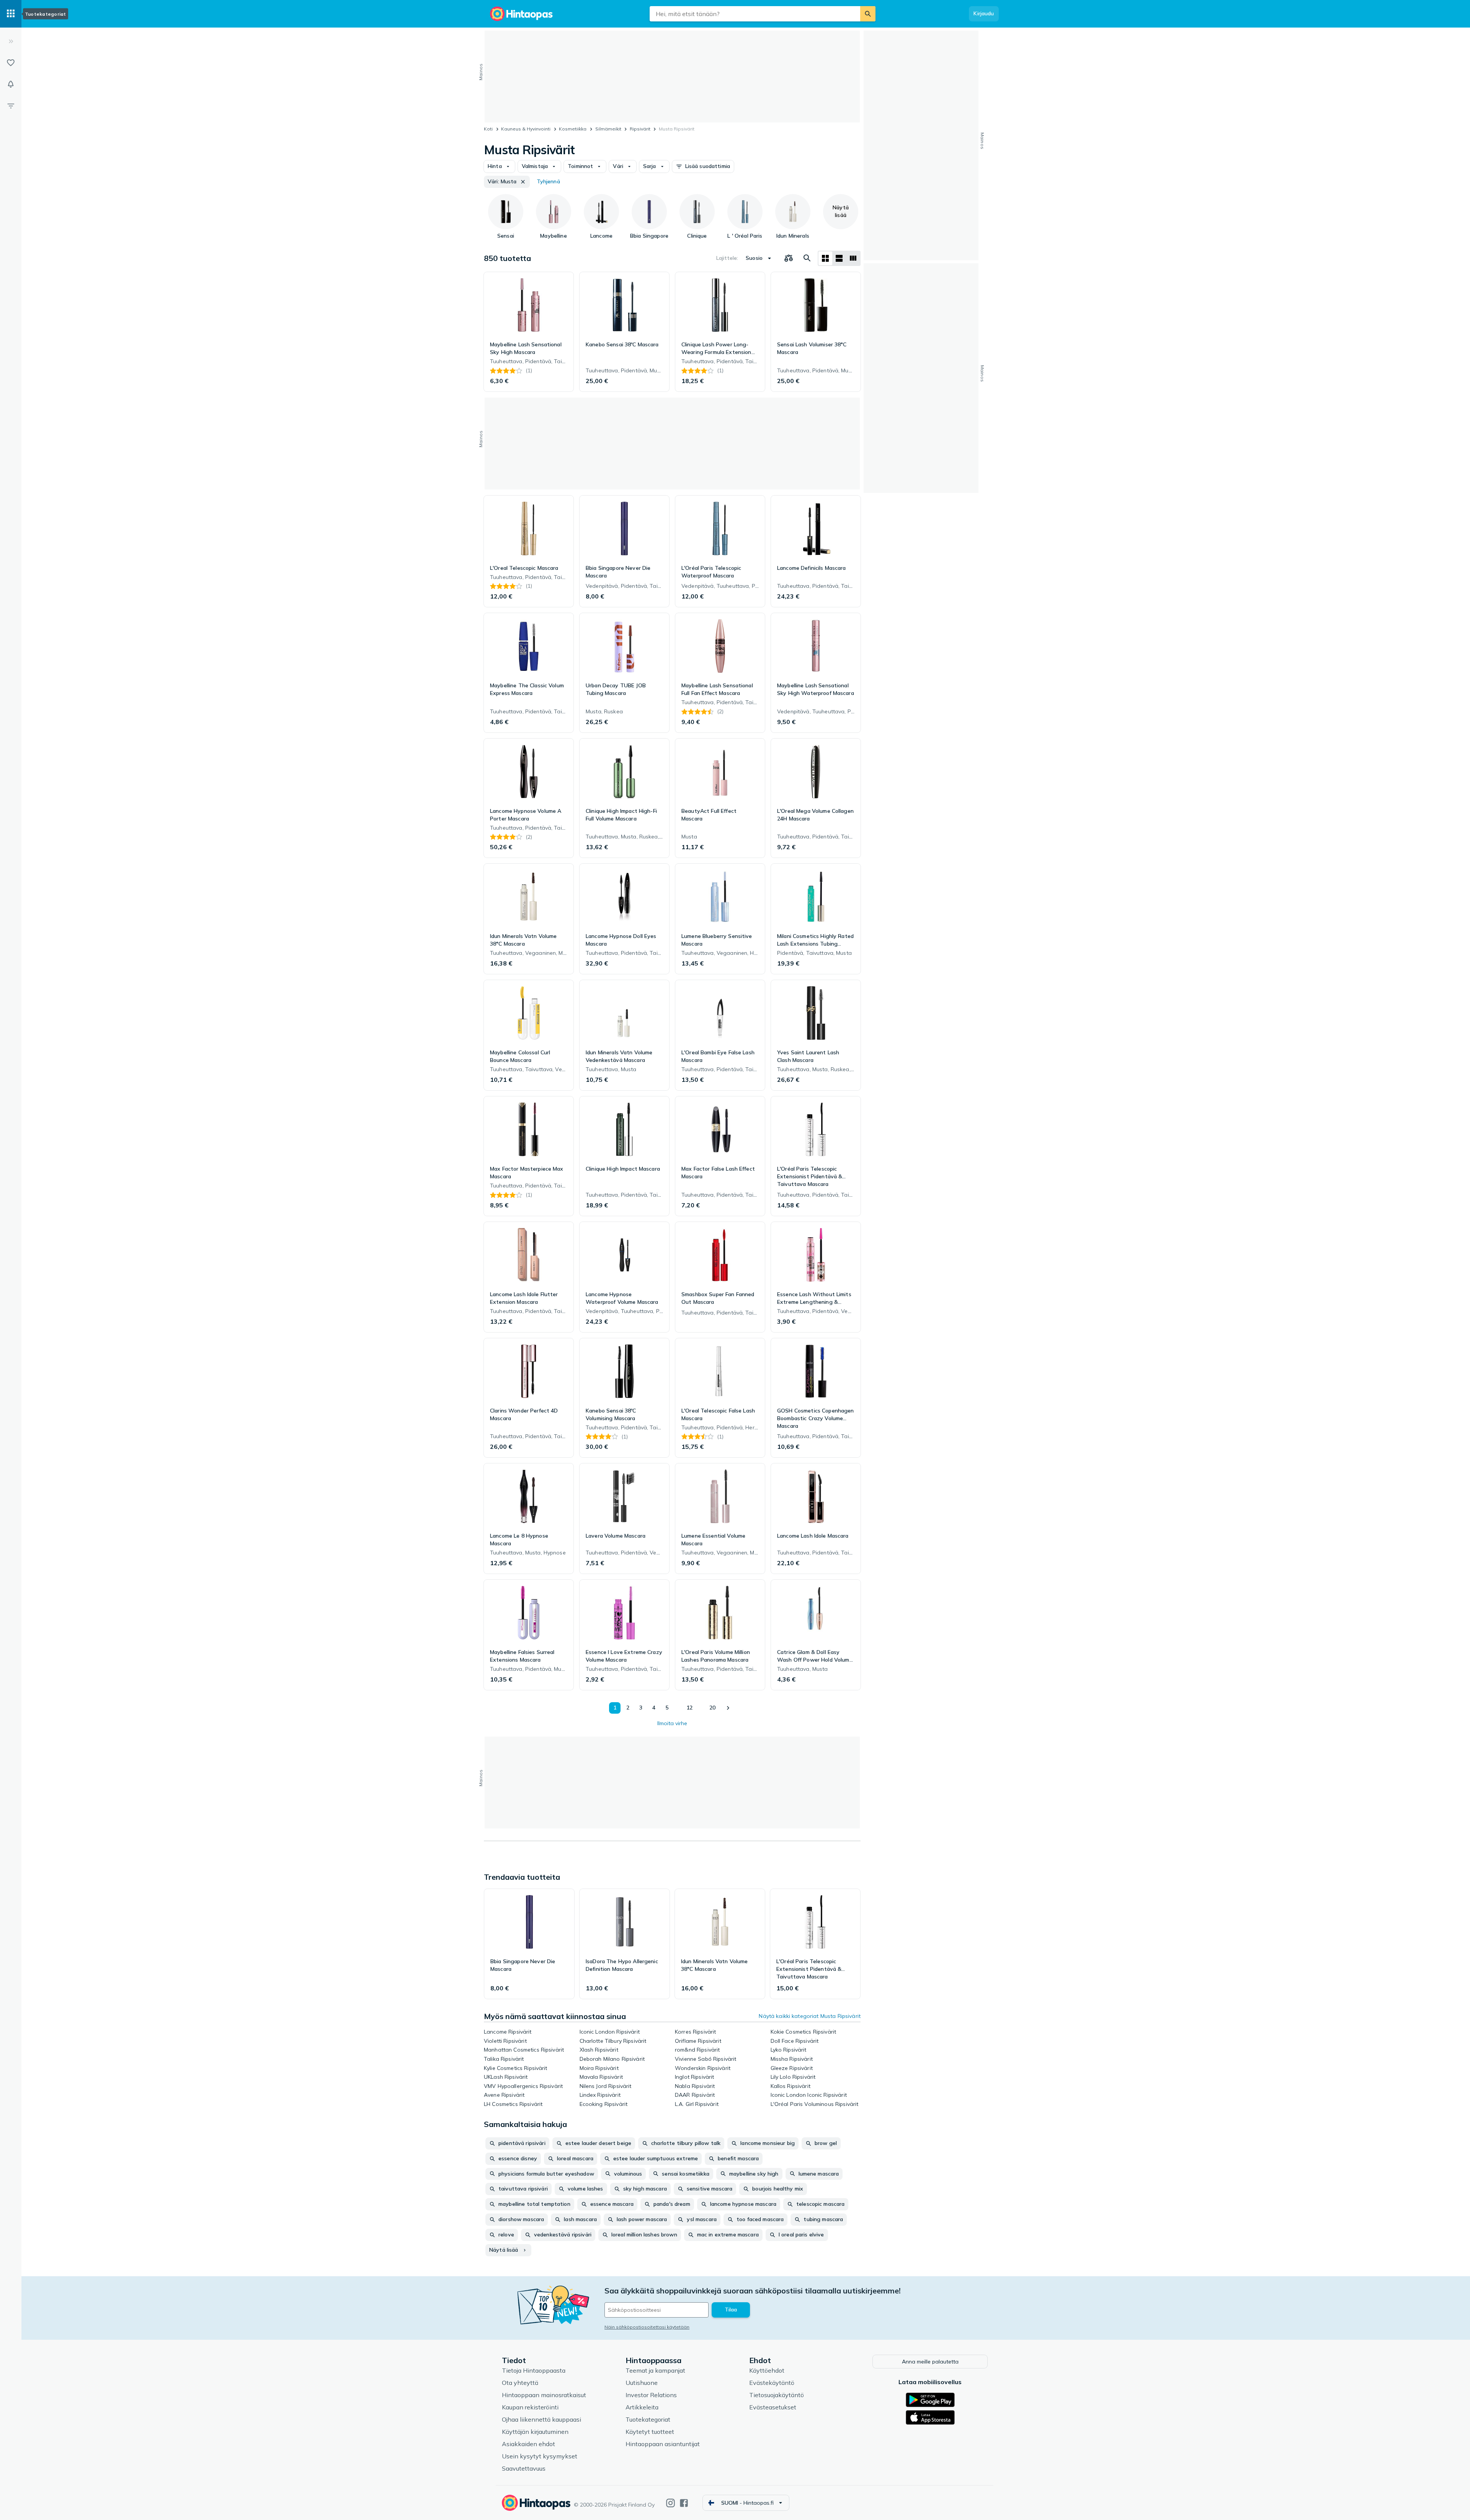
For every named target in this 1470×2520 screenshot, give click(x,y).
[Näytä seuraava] (728, 1708)
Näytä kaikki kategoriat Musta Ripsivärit (810, 2016)
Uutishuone (642, 2383)
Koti (488, 129)
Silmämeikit (608, 129)
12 (689, 1708)
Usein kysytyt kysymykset (540, 2456)
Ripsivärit (640, 129)
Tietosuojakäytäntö (777, 2395)
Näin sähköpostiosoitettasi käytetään (647, 2327)
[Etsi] (868, 14)
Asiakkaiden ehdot (528, 2444)
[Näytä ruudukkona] (825, 258)
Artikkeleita (642, 2407)
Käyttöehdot (767, 2370)
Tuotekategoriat (648, 2419)
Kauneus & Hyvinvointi (526, 129)
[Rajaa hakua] (11, 106)
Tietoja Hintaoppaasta (534, 2370)
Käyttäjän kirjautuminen (535, 2432)
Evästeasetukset (773, 2407)
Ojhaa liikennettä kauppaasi (541, 2419)
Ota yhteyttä (520, 2383)
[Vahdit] (11, 84)
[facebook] (684, 2503)
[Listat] (11, 63)
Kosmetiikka (573, 129)
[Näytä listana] (839, 258)
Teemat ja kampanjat (655, 2370)
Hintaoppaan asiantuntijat (663, 2444)
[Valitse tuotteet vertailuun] (789, 258)
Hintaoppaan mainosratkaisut (544, 2395)
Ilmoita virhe (672, 1723)
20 (712, 1708)
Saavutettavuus (524, 2468)
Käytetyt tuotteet (650, 2432)
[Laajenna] (11, 41)
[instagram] (670, 2503)
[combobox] (755, 14)
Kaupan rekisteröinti (530, 2407)
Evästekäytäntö (772, 2383)
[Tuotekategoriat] (11, 14)
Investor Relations (651, 2395)
